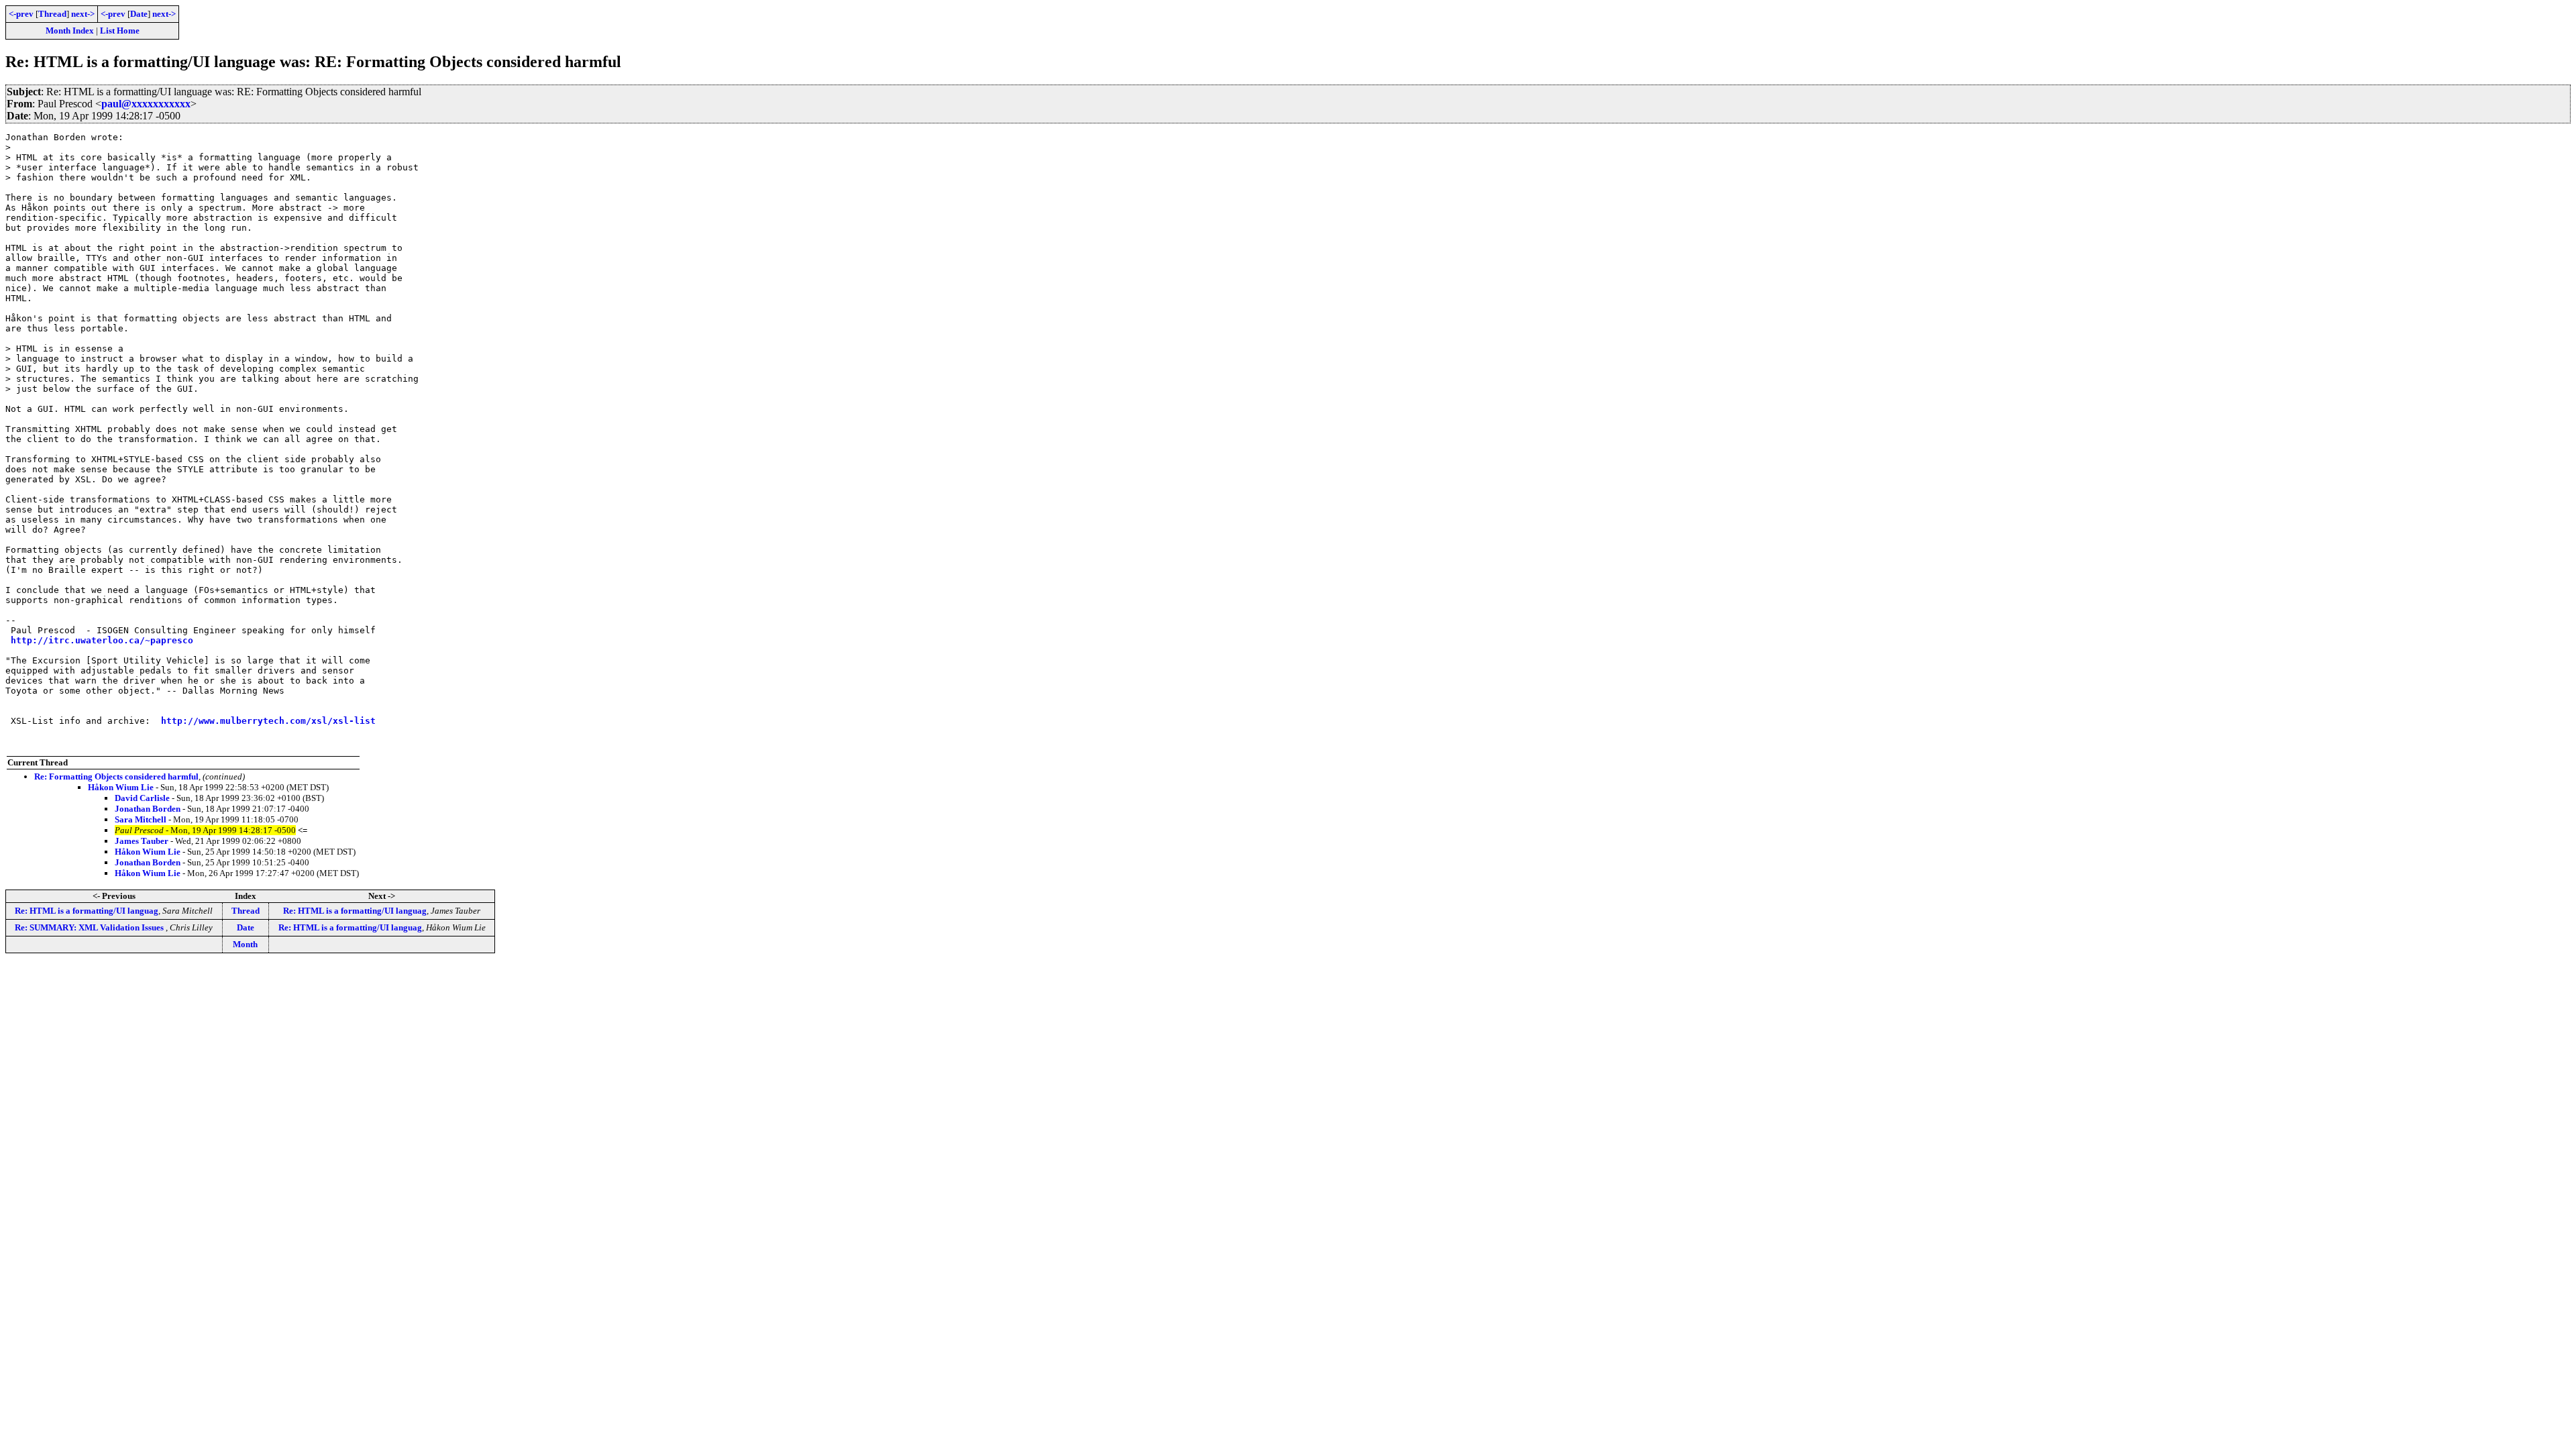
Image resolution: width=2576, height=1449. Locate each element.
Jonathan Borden (148, 809)
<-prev (21, 14)
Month (245, 944)
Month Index (70, 31)
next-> (83, 14)
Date (139, 14)
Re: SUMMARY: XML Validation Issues (90, 927)
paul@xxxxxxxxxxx (146, 104)
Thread (52, 14)
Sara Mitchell (141, 819)
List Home (120, 31)
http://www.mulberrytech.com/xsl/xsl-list (268, 721)
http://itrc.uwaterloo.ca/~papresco (102, 640)
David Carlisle (142, 798)
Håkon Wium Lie (121, 787)
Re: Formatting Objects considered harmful (116, 776)
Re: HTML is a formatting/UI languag (87, 911)
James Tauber (142, 841)
